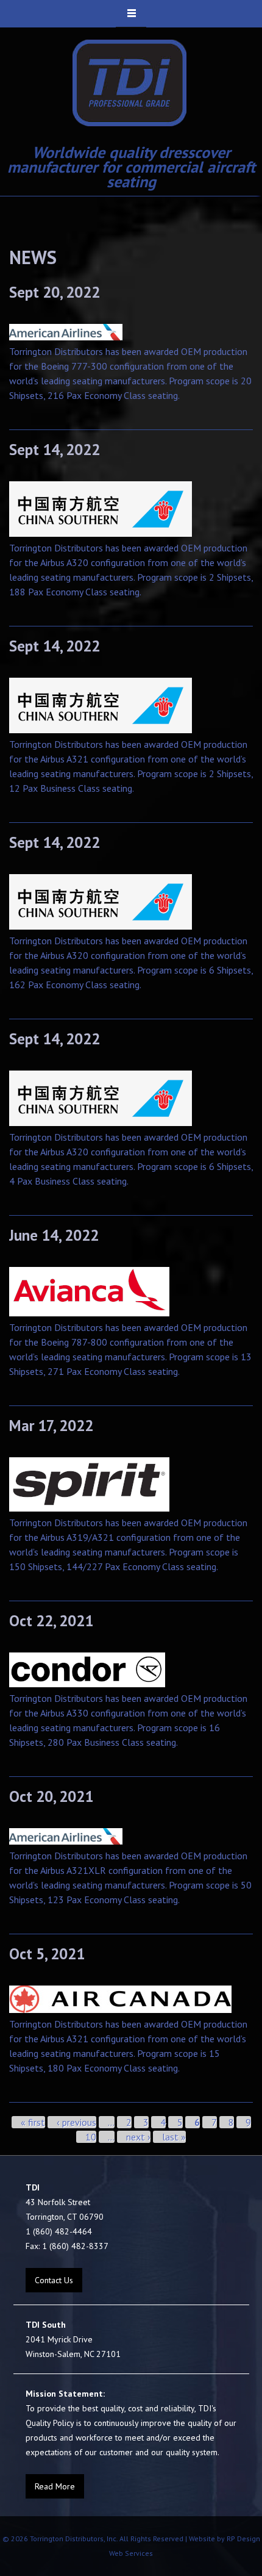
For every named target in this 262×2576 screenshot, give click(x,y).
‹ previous (76, 2122)
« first (33, 2122)
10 (91, 2137)
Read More (55, 2486)
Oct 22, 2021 (51, 1621)
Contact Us (54, 2280)
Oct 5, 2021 (47, 1954)
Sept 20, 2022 (55, 292)
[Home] (130, 83)
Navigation (131, 14)
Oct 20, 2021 (51, 1796)
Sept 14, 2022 (55, 450)
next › (138, 2137)
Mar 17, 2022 (51, 1426)
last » (174, 2137)
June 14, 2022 (54, 1235)
